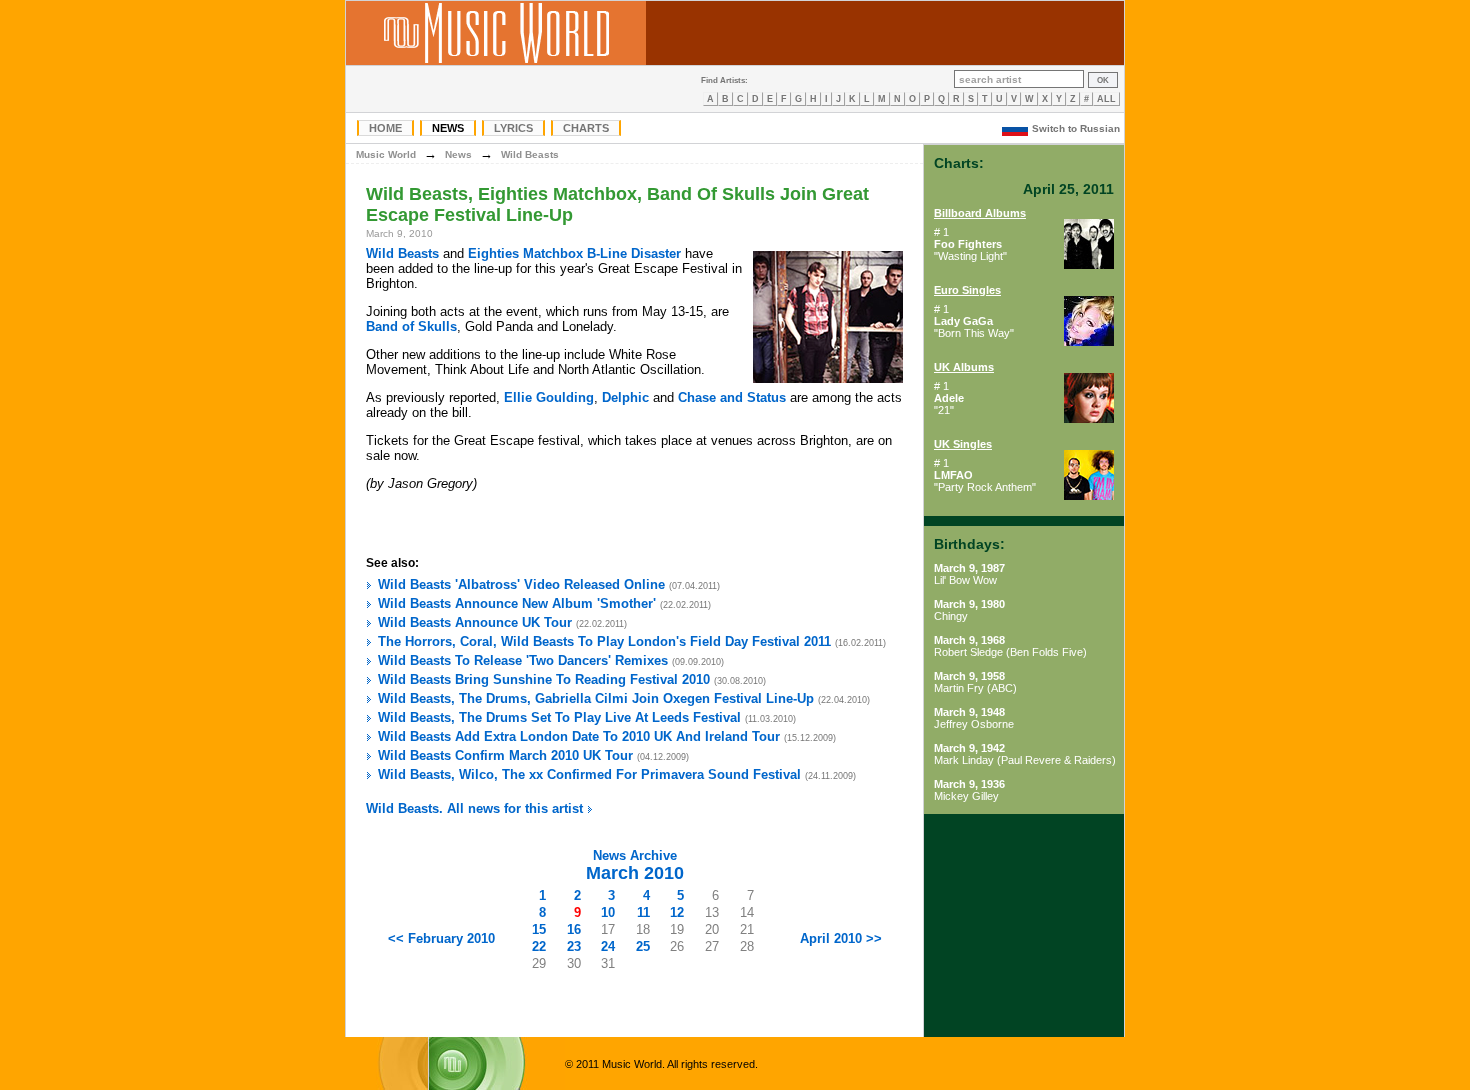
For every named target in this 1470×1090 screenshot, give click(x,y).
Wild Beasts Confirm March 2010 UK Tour (505, 755)
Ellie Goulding (549, 397)
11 (643, 912)
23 (574, 946)
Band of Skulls (411, 326)
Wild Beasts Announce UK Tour (475, 622)
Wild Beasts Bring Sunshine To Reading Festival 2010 (544, 679)
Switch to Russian (1076, 128)
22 (539, 946)
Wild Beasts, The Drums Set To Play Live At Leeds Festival (559, 717)
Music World (386, 154)
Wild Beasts (530, 154)
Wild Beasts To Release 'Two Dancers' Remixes (523, 660)
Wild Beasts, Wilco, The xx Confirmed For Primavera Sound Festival (589, 774)
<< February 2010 (441, 938)
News (448, 128)
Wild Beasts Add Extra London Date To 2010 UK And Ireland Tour (579, 736)
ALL (1106, 99)
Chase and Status (732, 397)
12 (677, 912)
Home (385, 128)
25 (643, 946)
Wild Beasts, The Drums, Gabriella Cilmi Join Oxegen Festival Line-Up (596, 698)
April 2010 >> (841, 938)
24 (608, 946)
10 (608, 912)
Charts (586, 128)
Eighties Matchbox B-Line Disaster (574, 253)
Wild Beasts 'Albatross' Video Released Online (521, 584)
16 (574, 929)
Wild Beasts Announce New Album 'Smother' (517, 603)
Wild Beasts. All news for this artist (476, 808)
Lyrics (513, 128)
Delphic (625, 397)
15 (539, 929)
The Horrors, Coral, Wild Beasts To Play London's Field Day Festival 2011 (604, 641)
